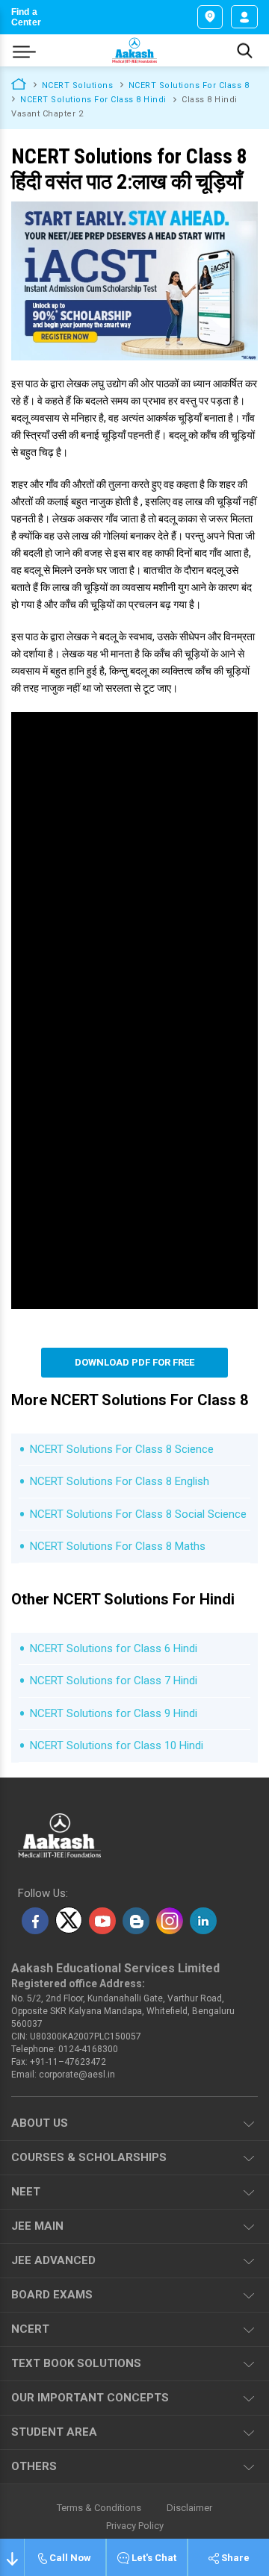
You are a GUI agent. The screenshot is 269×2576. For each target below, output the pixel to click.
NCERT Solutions (78, 85)
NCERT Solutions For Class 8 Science (122, 1449)
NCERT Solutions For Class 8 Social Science (138, 1514)
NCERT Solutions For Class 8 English (120, 1481)
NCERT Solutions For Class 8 (189, 85)
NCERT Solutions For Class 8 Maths (118, 1546)
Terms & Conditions (99, 2508)
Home (19, 83)
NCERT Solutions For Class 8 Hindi (93, 100)
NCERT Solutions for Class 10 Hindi (117, 1745)
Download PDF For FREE (134, 1362)
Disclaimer (189, 2508)
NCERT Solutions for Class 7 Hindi (114, 1681)
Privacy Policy (135, 2526)
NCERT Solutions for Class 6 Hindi (114, 1648)
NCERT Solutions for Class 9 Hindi (114, 1713)
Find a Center (26, 17)
